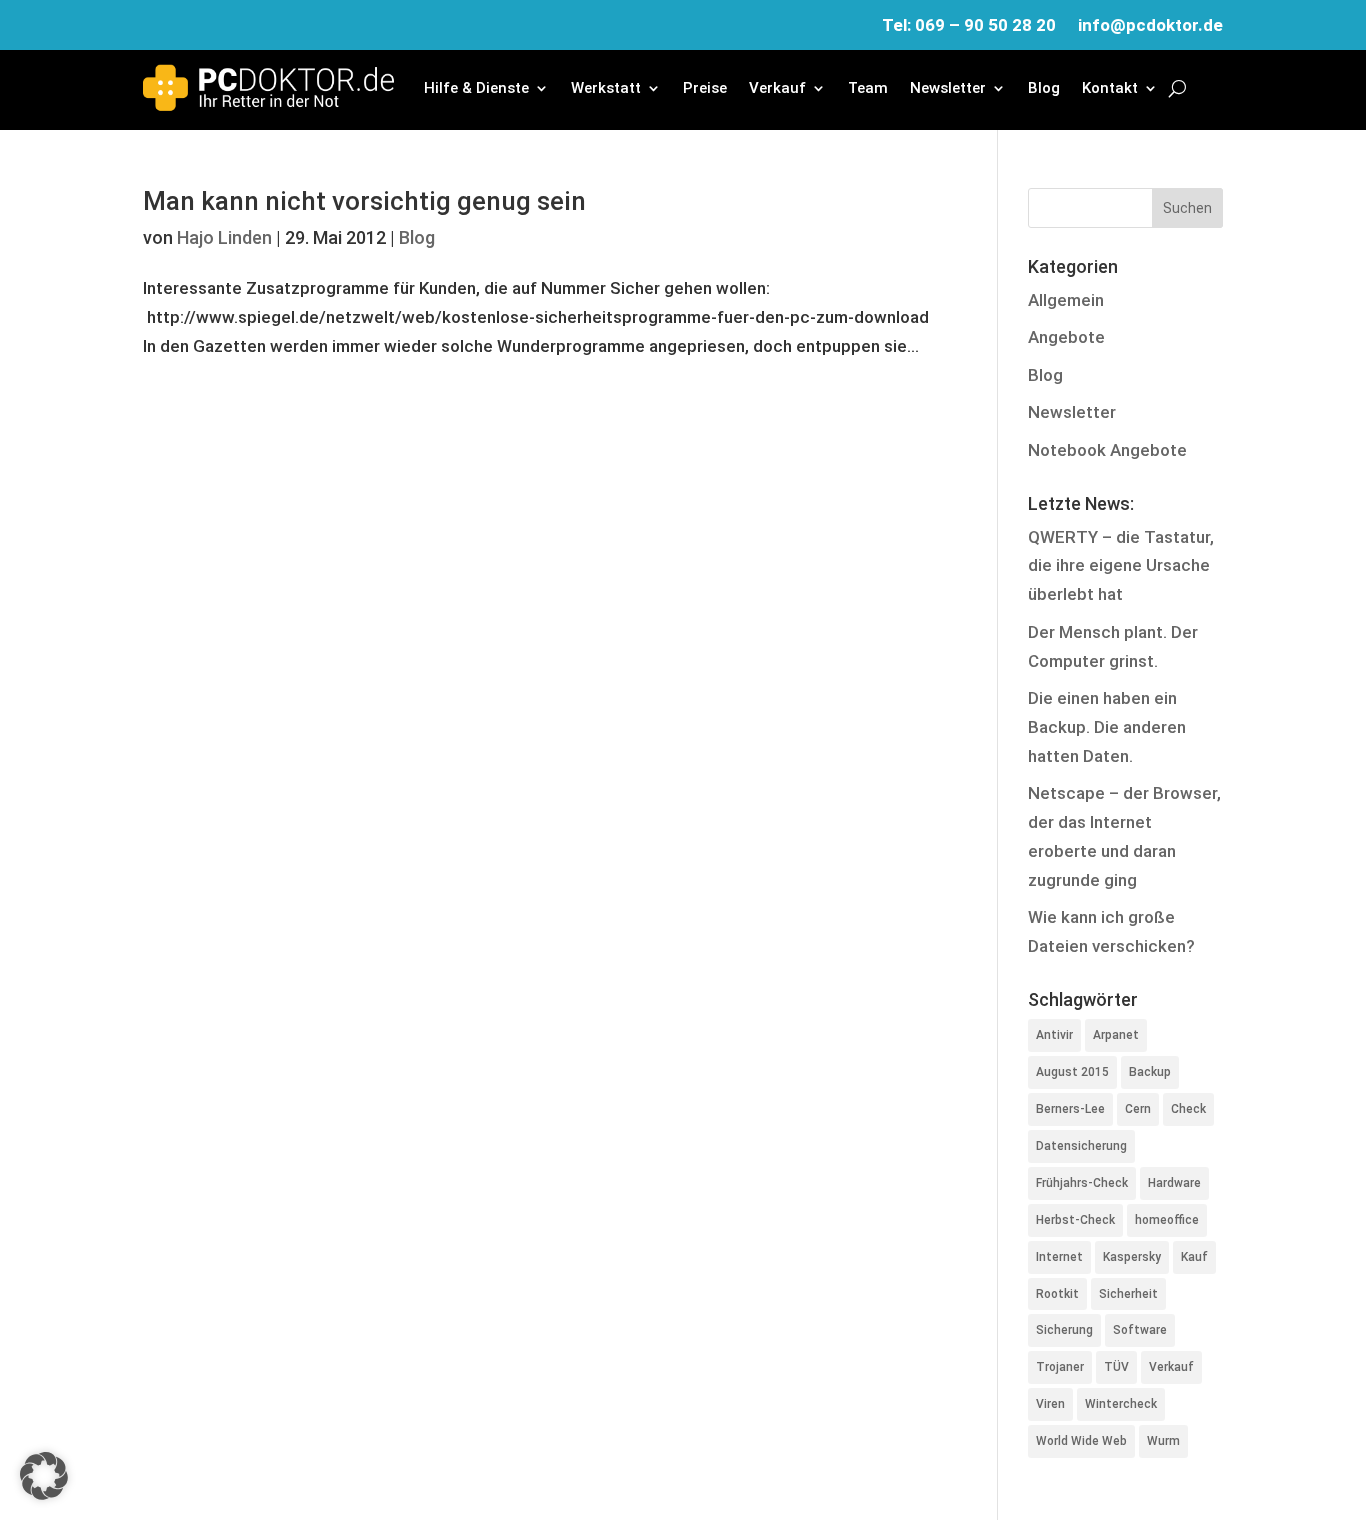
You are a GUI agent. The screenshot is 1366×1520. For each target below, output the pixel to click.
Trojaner (1060, 1367)
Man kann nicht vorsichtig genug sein (364, 201)
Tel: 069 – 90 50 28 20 (969, 26)
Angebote (1066, 337)
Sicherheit (1128, 1294)
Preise (705, 88)
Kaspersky (1132, 1257)
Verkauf (777, 88)
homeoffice (1167, 1220)
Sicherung (1064, 1330)
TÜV (1116, 1367)
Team (868, 88)
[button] (44, 1476)
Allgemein (1066, 300)
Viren (1050, 1404)
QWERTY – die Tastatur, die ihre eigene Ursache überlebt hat (1121, 566)
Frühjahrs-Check (1082, 1183)
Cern (1138, 1109)
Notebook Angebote (1107, 450)
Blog (1044, 88)
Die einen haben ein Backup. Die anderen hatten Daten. (1107, 727)
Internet (1059, 1257)
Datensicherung (1081, 1146)
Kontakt (1110, 88)
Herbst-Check (1075, 1220)
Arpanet (1116, 1035)
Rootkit (1057, 1294)
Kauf (1194, 1257)
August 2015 (1072, 1072)
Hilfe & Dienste (476, 88)
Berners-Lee (1070, 1109)
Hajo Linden (224, 237)
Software (1140, 1330)
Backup (1150, 1072)
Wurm (1163, 1441)
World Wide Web (1081, 1441)
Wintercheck (1121, 1404)
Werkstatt (606, 88)
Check (1188, 1109)
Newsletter (948, 88)
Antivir (1054, 1035)
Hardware (1174, 1183)
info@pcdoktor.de (1150, 26)
